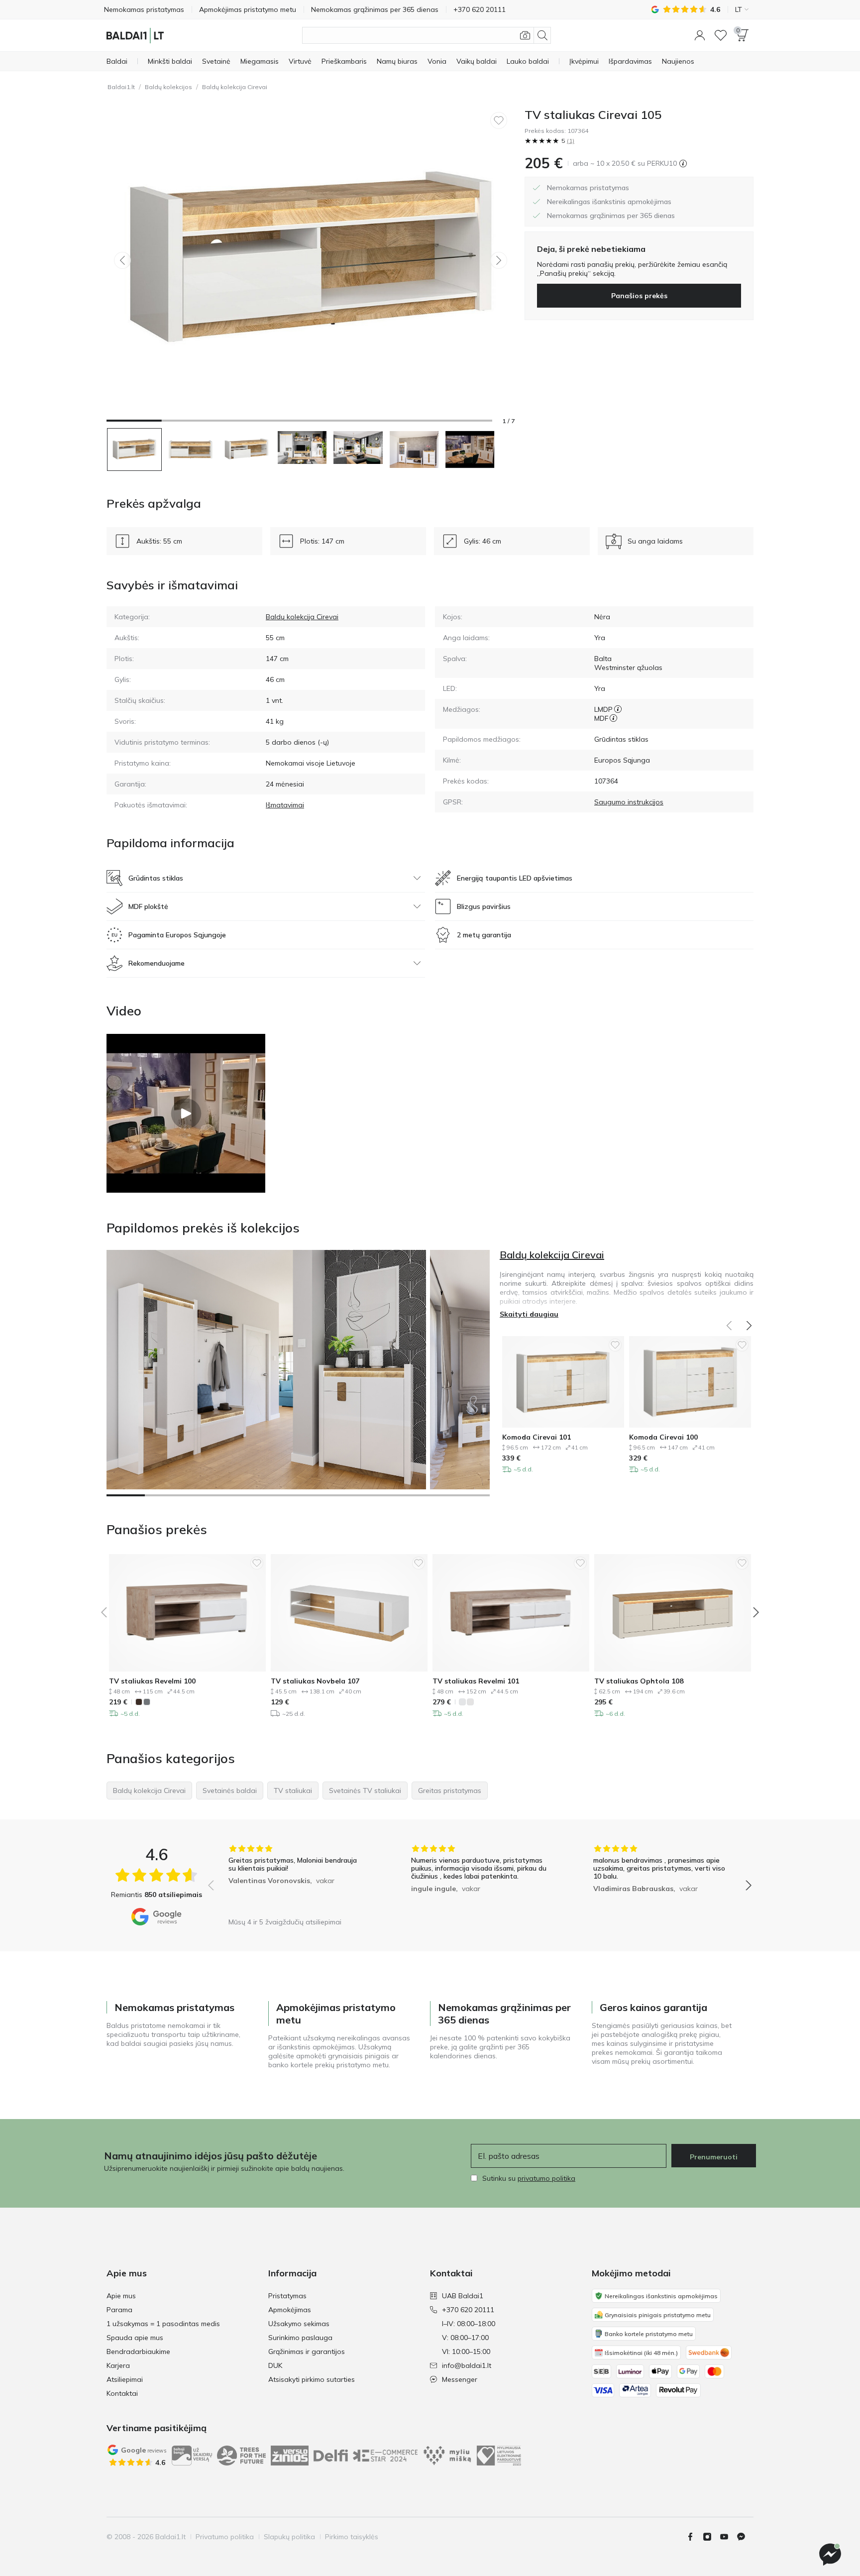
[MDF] (613, 718)
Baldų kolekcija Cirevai (235, 87)
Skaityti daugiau (529, 1314)
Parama (119, 2310)
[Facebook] (694, 2537)
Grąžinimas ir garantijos (307, 2352)
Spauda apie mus (135, 2338)
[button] (700, 35)
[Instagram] (711, 2537)
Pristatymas (287, 2296)
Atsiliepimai (125, 2379)
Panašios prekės (639, 296)
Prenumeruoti (714, 2157)
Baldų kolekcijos (168, 87)
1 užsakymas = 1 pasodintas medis (163, 2324)
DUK (275, 2365)
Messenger (460, 2379)
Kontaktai (122, 2393)
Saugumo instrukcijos (629, 802)
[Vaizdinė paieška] (525, 35)
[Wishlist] (721, 35)
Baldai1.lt (121, 87)
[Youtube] (728, 2537)
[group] (297, 1878)
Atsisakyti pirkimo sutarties (312, 2379)
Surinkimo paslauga (300, 2338)
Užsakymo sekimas (299, 2324)
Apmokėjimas (290, 2310)
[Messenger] (830, 2555)
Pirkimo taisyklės (352, 2537)
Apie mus (121, 2296)
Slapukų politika (289, 2537)
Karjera (118, 2365)
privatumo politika (546, 2178)
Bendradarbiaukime (138, 2352)
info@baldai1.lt (467, 2365)
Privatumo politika (225, 2537)
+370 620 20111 (468, 2310)
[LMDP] (618, 709)
